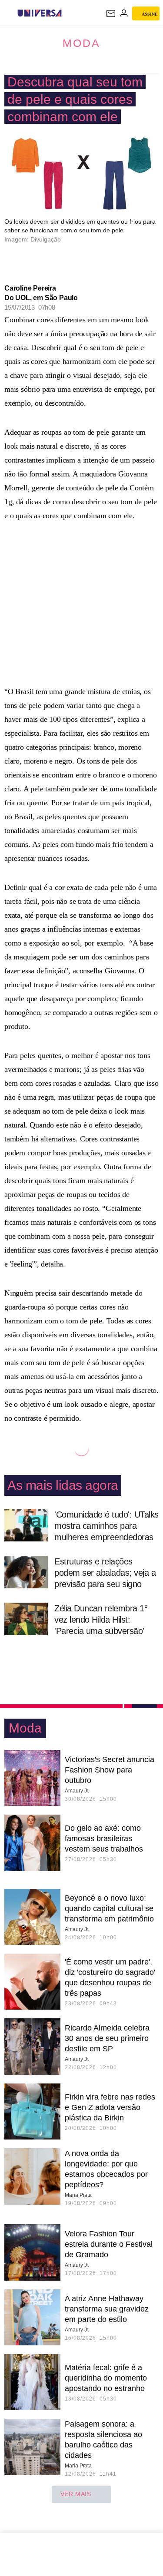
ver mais (76, 2494)
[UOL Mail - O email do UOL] (111, 13)
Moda (81, 43)
